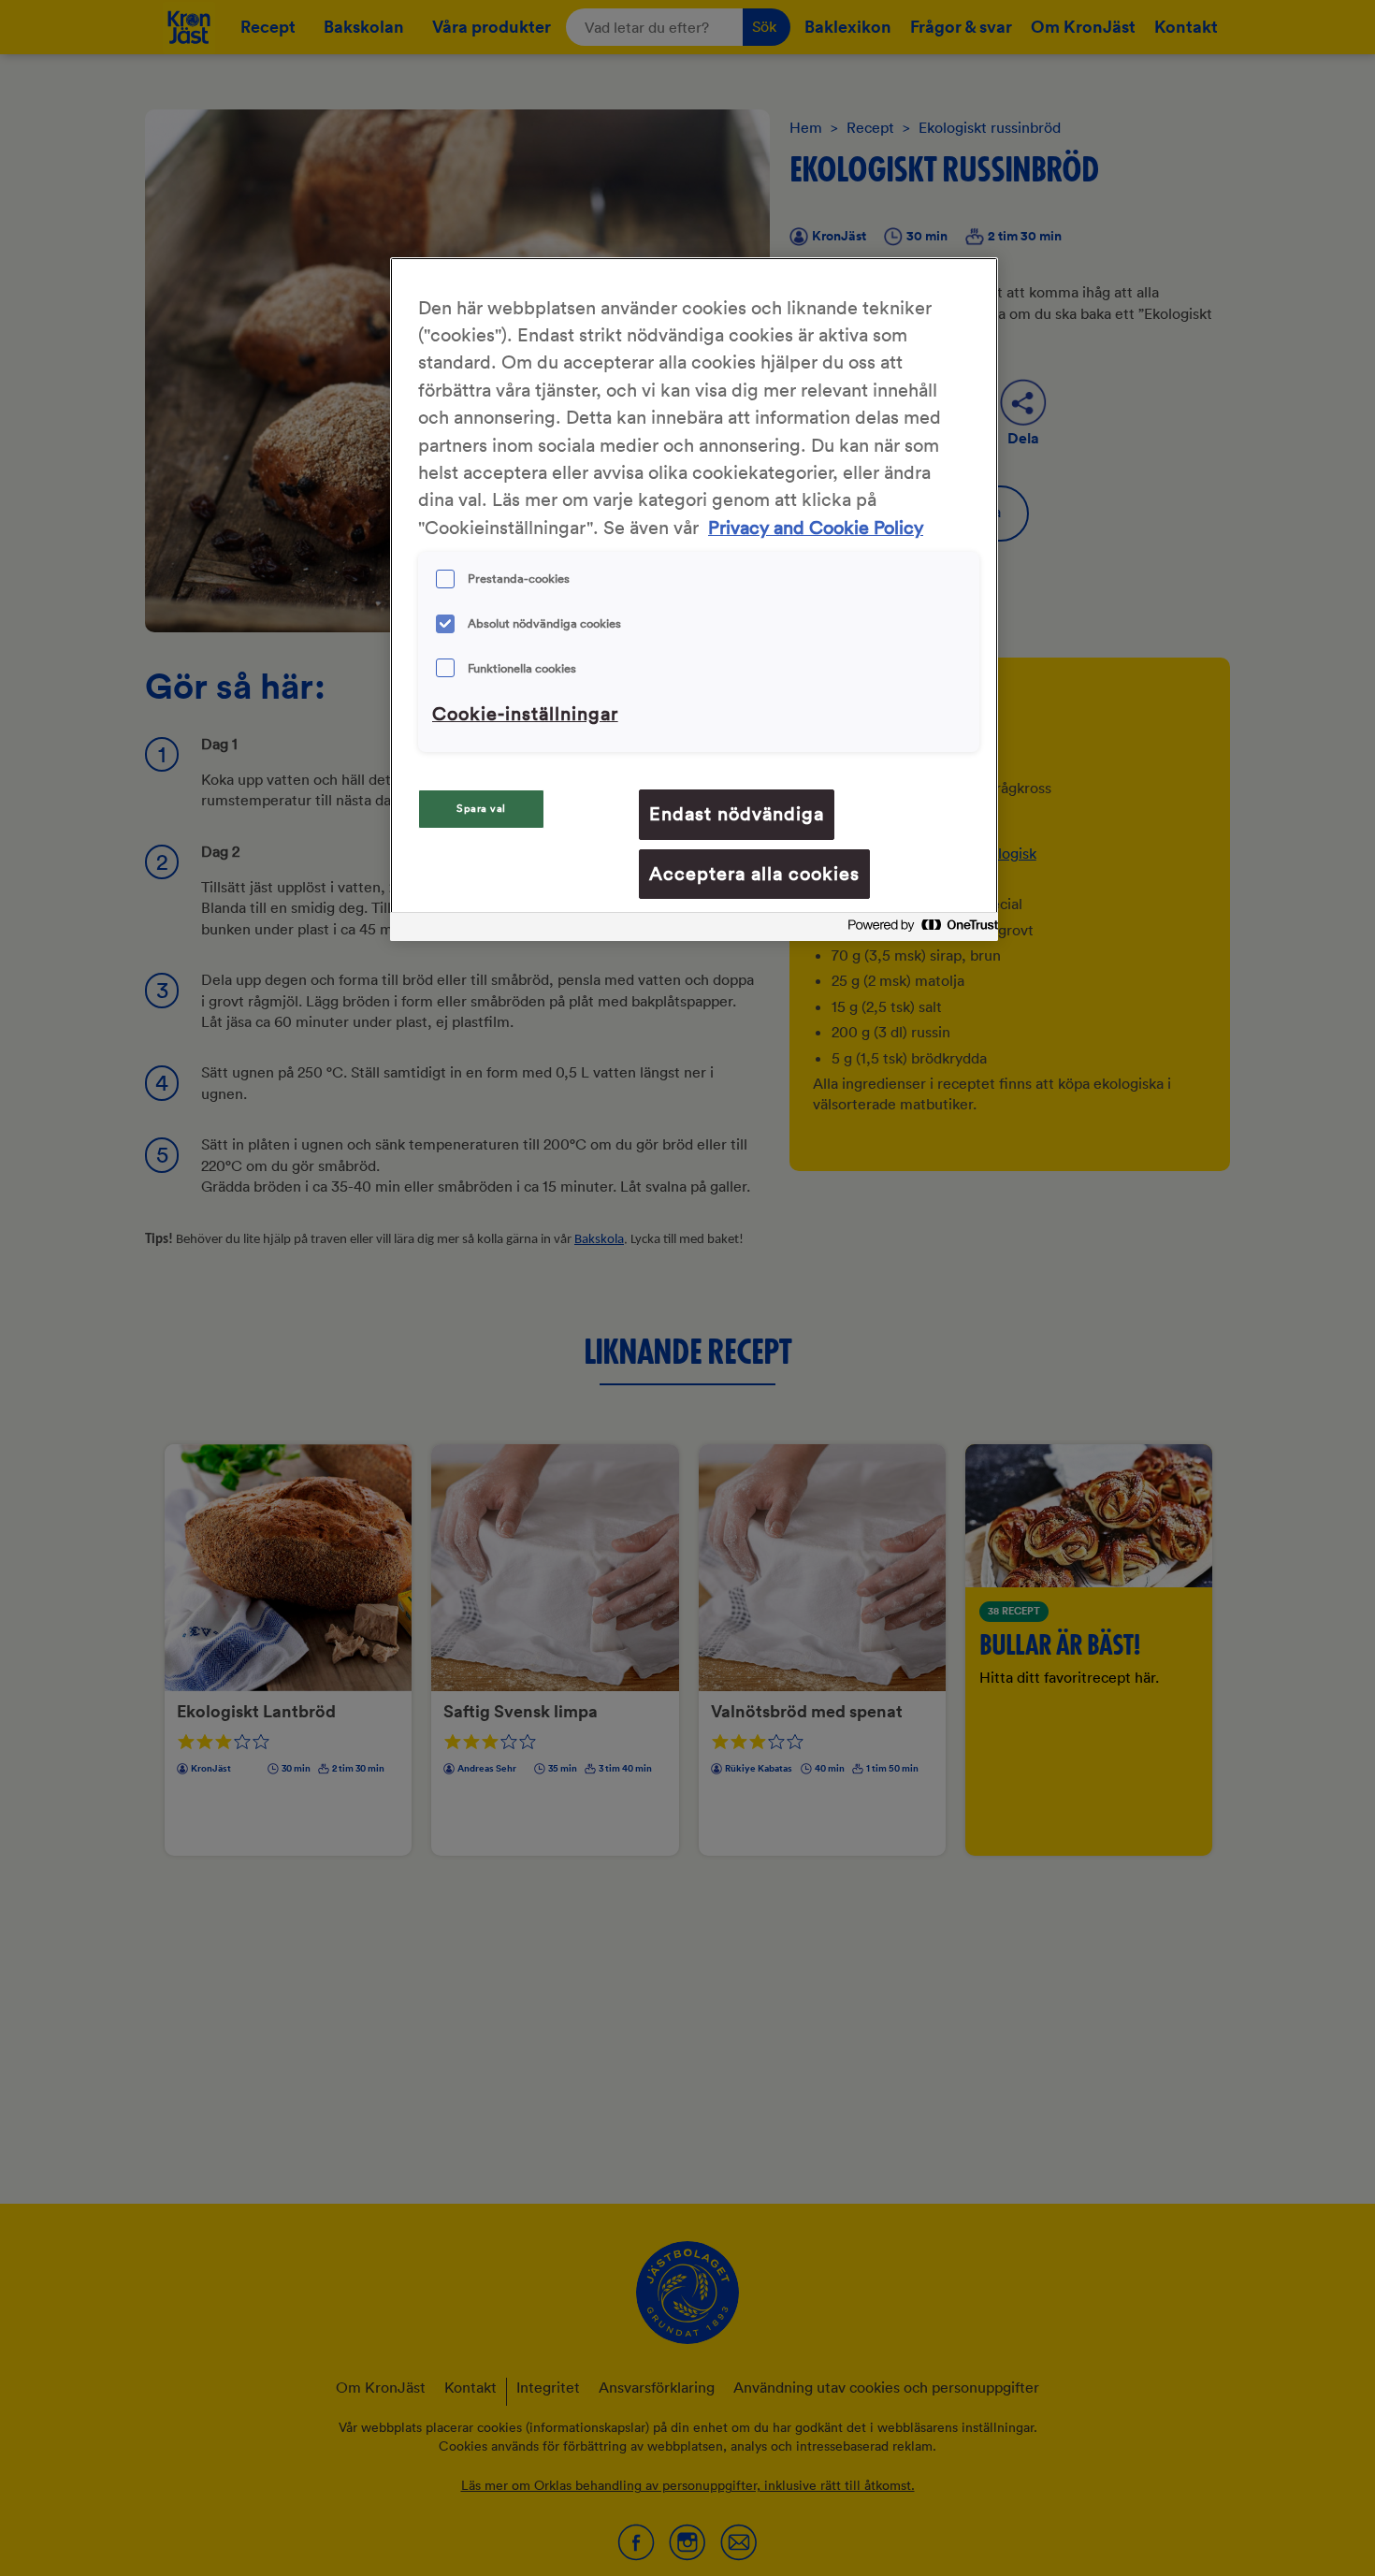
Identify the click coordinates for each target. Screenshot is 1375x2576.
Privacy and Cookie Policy (816, 528)
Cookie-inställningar (525, 714)
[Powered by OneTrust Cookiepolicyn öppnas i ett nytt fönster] (918, 929)
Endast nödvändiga (737, 814)
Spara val (481, 808)
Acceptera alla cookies (754, 874)
